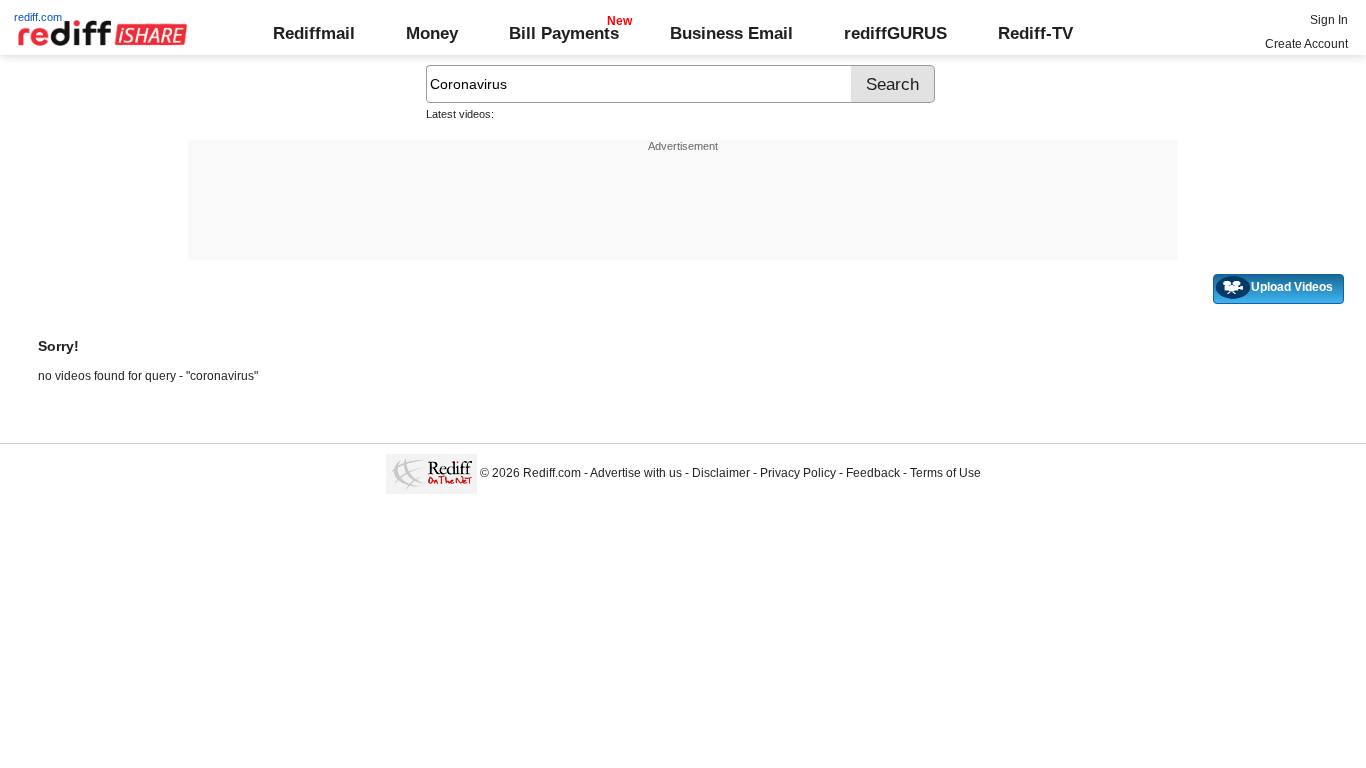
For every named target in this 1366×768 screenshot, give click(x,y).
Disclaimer (721, 473)
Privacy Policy (798, 473)
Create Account (1306, 44)
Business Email (731, 33)
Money (432, 33)
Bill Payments (564, 33)
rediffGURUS (895, 33)
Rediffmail (314, 33)
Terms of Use (945, 473)
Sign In (1329, 20)
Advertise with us (636, 473)
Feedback (873, 473)
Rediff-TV (1035, 33)
